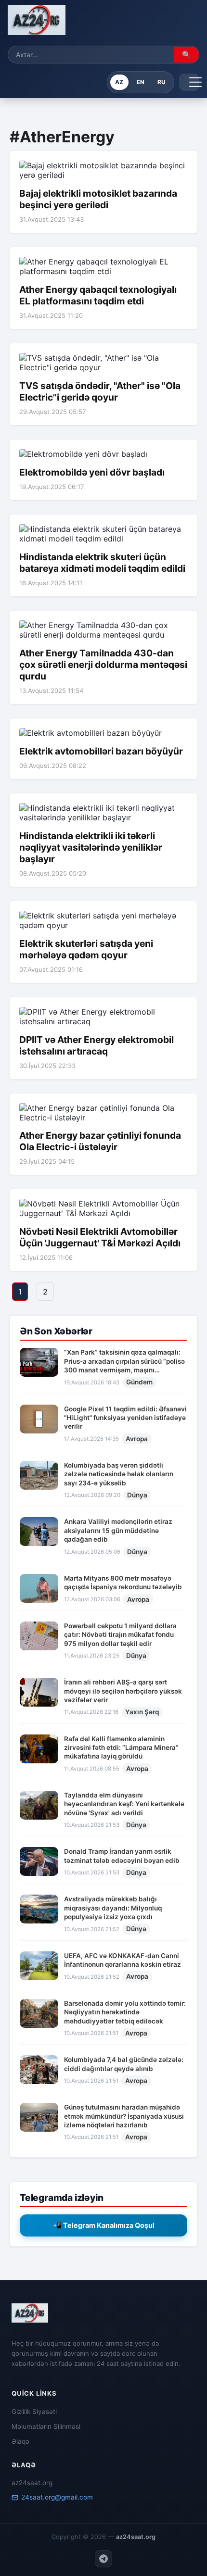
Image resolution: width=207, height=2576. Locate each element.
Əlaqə (20, 2441)
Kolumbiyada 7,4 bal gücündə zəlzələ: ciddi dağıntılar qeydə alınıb (124, 2064)
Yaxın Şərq (142, 1712)
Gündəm (139, 1382)
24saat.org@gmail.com (57, 2497)
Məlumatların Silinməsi (46, 2426)
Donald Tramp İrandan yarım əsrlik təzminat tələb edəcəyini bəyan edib (122, 1856)
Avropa (137, 1439)
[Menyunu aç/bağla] (189, 82)
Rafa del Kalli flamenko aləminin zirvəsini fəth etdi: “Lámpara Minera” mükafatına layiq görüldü (121, 1748)
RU (162, 82)
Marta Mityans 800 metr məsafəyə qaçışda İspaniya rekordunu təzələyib (123, 1583)
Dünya (137, 1495)
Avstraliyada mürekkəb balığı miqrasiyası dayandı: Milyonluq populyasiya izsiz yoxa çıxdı (113, 1908)
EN (141, 82)
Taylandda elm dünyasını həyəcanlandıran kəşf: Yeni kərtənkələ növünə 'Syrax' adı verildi (124, 1804)
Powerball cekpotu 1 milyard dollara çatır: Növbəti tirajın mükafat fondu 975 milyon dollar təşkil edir (120, 1635)
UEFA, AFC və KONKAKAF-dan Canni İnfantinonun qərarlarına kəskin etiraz (123, 1960)
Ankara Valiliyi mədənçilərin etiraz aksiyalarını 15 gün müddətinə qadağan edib (118, 1530)
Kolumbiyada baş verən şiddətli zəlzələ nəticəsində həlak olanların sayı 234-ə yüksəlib (119, 1474)
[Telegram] (103, 2559)
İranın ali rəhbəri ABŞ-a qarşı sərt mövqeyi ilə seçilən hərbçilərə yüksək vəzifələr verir (123, 1691)
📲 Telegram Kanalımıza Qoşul (104, 2225)
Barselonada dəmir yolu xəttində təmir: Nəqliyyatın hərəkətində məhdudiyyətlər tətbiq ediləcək (125, 2012)
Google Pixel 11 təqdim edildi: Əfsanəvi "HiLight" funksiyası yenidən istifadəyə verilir (125, 1418)
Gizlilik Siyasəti (34, 2412)
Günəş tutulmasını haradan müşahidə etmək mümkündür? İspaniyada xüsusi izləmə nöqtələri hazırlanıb (124, 2116)
